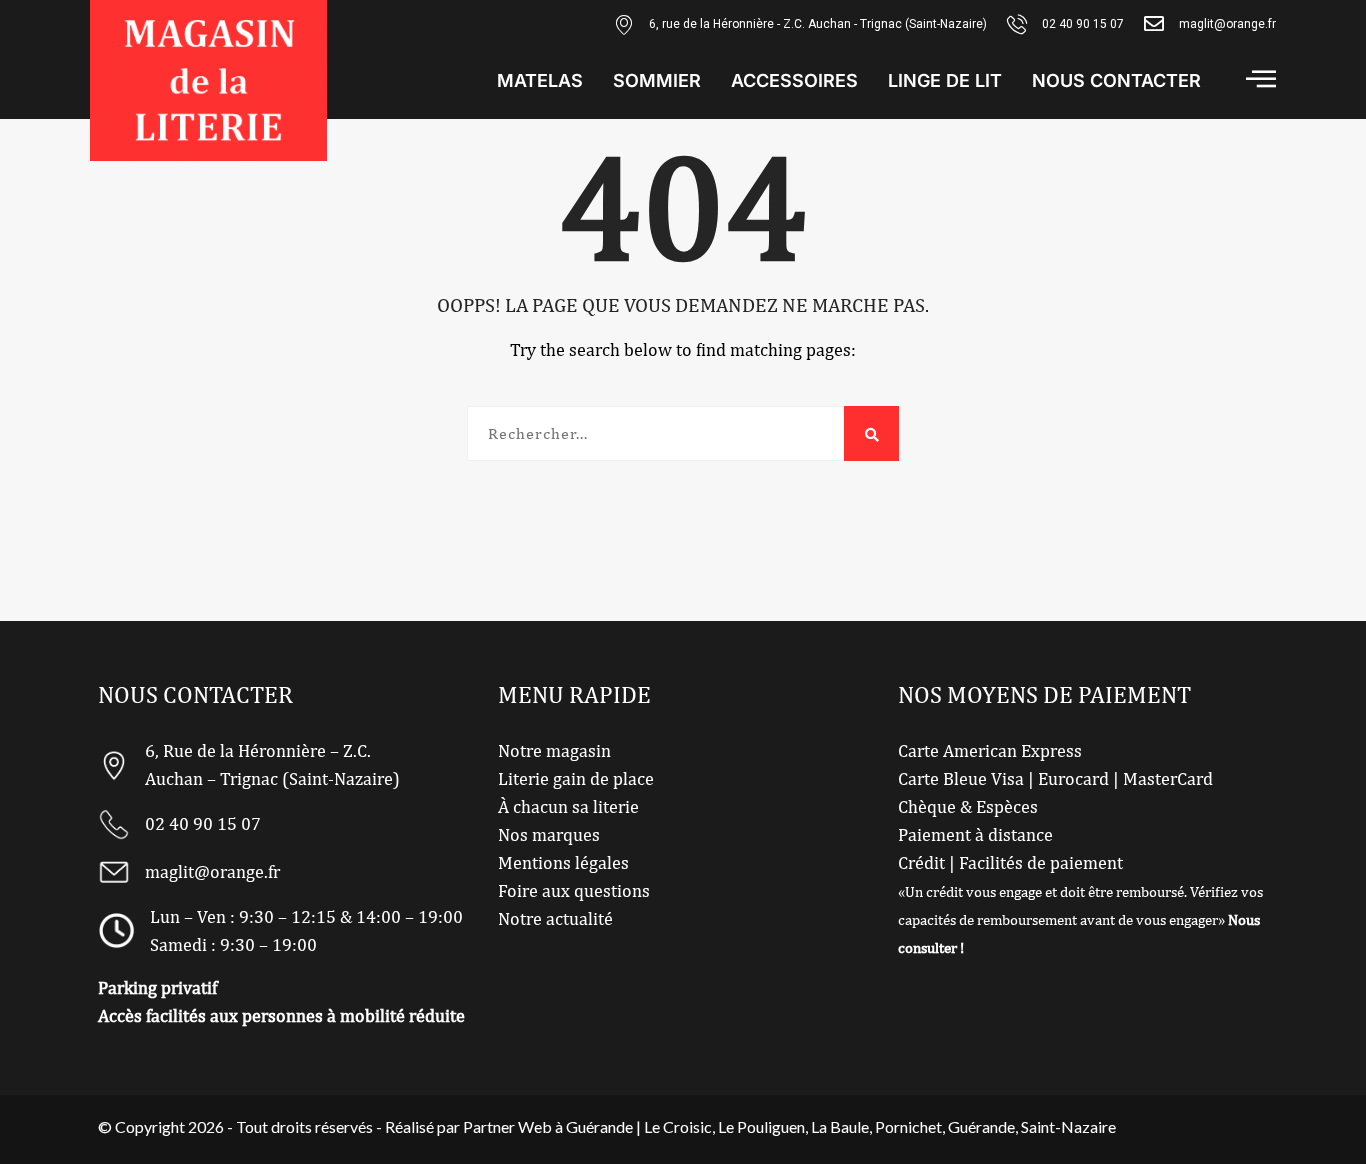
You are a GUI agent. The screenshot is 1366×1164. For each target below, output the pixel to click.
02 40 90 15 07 (1083, 24)
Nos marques (549, 834)
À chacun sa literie (568, 806)
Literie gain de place (576, 778)
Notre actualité (555, 918)
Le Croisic (678, 1126)
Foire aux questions (574, 890)
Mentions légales (563, 862)
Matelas (540, 81)
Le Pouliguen (761, 1126)
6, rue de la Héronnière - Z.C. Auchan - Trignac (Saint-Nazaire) (818, 24)
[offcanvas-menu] (1261, 78)
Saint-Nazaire (1068, 1126)
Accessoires (794, 81)
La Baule (840, 1126)
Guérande (981, 1126)
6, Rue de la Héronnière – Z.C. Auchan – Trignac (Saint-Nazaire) (272, 764)
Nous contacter (1116, 81)
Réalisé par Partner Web (468, 1126)
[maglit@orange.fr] (1154, 24)
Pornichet (908, 1126)
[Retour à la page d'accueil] (208, 80)
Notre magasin (554, 750)
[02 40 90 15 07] (1017, 24)
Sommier (657, 81)
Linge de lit (945, 81)
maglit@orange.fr (1227, 24)
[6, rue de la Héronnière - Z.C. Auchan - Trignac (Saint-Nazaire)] (624, 24)
